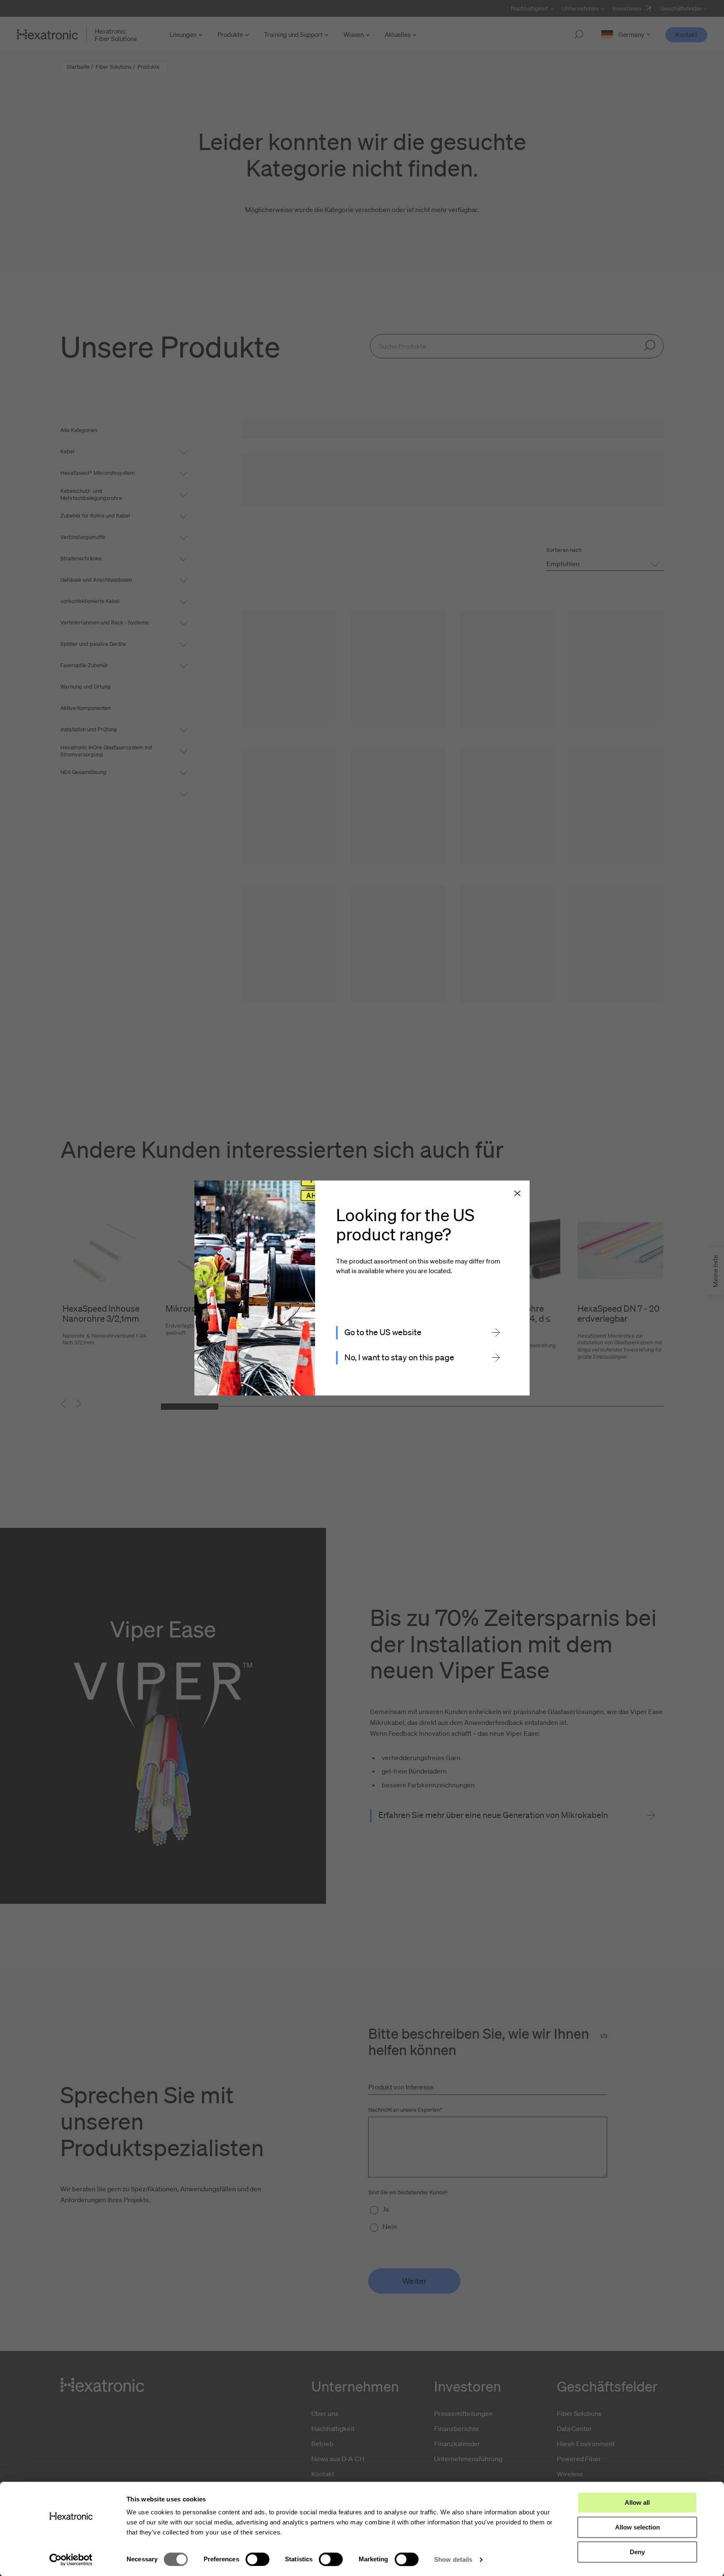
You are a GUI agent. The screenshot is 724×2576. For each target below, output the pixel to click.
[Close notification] (517, 1194)
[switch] (257, 2559)
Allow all (637, 2502)
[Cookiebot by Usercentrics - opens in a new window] (71, 2560)
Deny (637, 2552)
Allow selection (637, 2527)
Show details (453, 2559)
